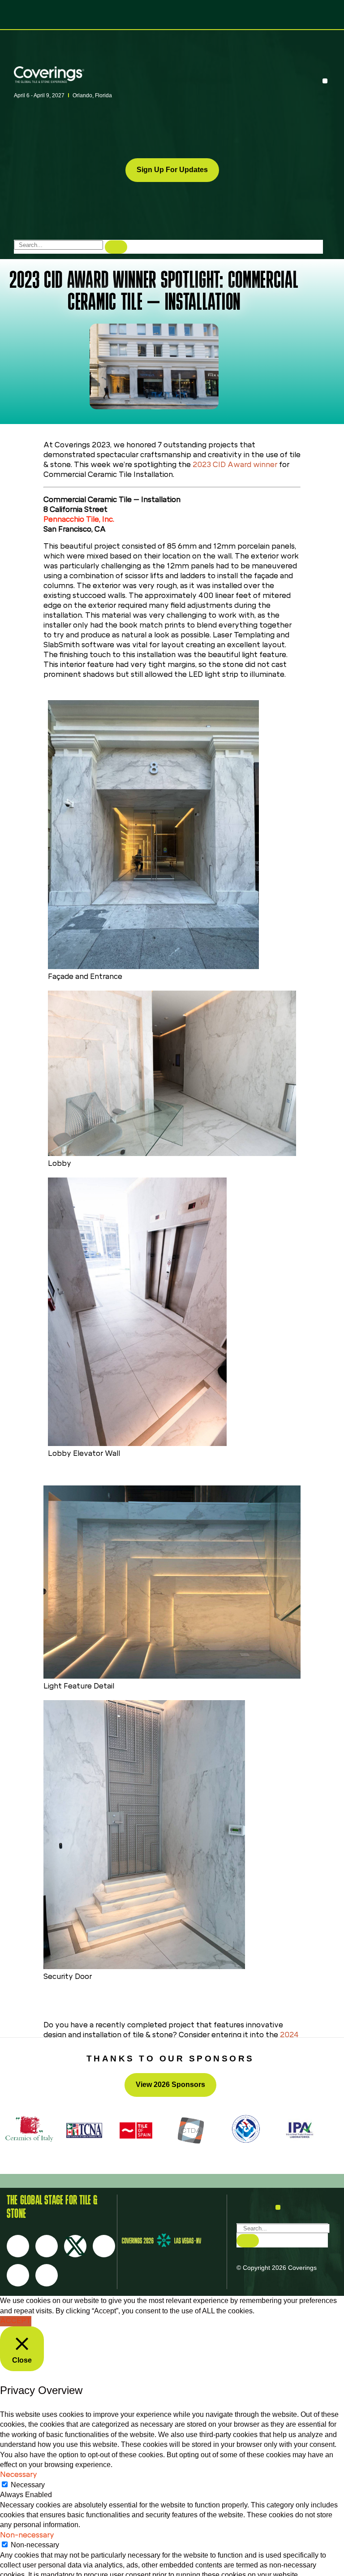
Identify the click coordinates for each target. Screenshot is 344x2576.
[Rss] (18, 2275)
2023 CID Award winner (235, 465)
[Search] (116, 247)
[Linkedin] (47, 2275)
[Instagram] (47, 2246)
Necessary (28, 2485)
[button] (325, 81)
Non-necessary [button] (27, 2535)
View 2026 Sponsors (170, 2085)
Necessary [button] (19, 2474)
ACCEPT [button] (16, 2321)
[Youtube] (104, 2246)
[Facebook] (18, 2246)
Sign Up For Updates (172, 170)
